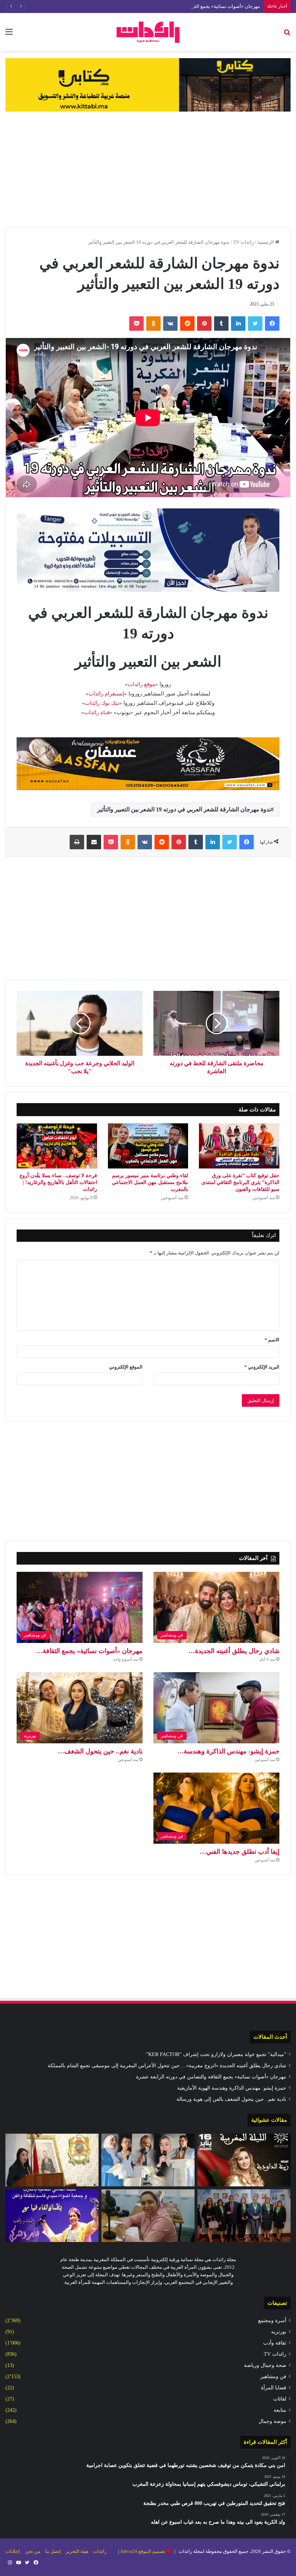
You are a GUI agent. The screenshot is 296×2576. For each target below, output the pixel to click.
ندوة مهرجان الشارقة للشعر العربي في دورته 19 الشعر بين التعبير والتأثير (184, 809)
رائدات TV (243, 242)
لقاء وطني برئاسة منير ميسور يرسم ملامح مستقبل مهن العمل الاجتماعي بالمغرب (150, 1182)
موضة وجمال (272, 2421)
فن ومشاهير (273, 2376)
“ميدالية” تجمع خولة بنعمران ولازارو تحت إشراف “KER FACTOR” (216, 2054)
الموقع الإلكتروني (126, 1367)
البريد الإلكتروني (262, 1367)
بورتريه (279, 2332)
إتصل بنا (53, 2551)
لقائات (280, 2399)
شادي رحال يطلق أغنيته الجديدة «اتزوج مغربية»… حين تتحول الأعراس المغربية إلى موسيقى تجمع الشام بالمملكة (167, 2066)
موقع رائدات (142, 684)
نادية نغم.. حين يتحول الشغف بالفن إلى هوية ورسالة (231, 2099)
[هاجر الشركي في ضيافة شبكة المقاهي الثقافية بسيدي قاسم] (52, 2216)
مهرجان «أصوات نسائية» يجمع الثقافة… (89, 1651)
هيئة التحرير (77, 2551)
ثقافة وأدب (275, 2343)
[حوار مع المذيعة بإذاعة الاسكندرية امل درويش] (148, 2216)
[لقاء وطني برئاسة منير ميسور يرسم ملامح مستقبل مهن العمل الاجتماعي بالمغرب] (148, 1146)
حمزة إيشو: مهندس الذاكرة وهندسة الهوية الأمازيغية (232, 2088)
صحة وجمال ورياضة (265, 2365)
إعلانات (13, 2551)
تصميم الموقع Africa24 (143, 2551)
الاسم (272, 1340)
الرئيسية (266, 242)
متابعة (280, 2410)
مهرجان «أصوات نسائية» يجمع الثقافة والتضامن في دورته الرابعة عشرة (190, 6)
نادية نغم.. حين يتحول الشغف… (100, 1751)
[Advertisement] (148, 169)
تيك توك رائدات (102, 703)
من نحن (33, 2551)
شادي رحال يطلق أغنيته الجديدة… (234, 1651)
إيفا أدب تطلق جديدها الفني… (240, 1852)
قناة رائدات (97, 712)
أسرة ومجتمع (272, 2321)
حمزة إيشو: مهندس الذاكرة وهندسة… (228, 1751)
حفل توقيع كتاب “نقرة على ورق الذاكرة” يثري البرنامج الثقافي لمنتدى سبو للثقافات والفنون (240, 1182)
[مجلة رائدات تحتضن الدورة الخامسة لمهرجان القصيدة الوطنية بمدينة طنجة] (148, 2160)
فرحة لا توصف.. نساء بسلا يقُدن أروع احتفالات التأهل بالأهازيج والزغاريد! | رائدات (58, 1182)
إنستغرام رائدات (106, 694)
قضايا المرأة (274, 2388)
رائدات (100, 2551)
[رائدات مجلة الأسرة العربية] (148, 32)
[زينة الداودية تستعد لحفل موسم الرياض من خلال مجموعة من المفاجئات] (244, 2160)
